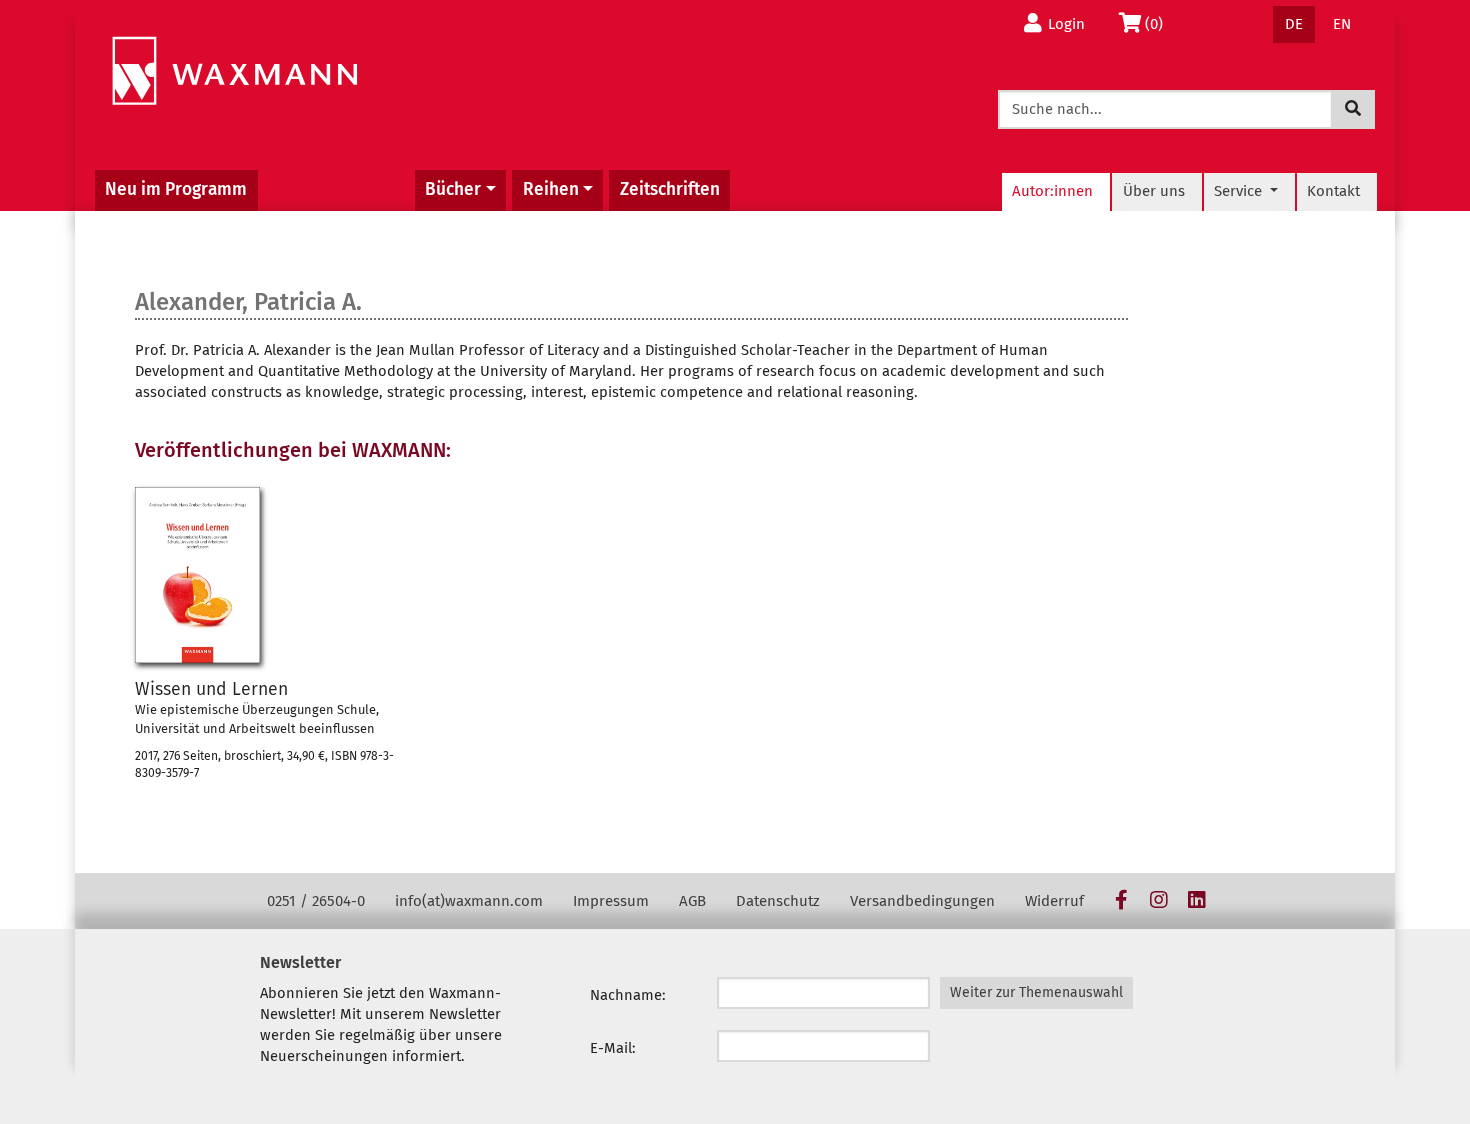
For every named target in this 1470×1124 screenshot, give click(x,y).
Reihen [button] (551, 189)
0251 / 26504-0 (316, 901)
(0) (1159, 23)
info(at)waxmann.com (469, 901)
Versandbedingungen (922, 901)
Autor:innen (1052, 191)
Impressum (611, 901)
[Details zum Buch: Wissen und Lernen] (197, 575)
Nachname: (628, 995)
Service (1240, 191)
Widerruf (1054, 901)
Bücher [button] (453, 189)
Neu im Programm (176, 189)
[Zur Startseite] (234, 71)
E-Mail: (613, 1048)
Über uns (1154, 191)
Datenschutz (778, 901)
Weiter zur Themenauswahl (1036, 992)
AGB (692, 901)
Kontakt (1333, 191)
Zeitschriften (670, 189)
